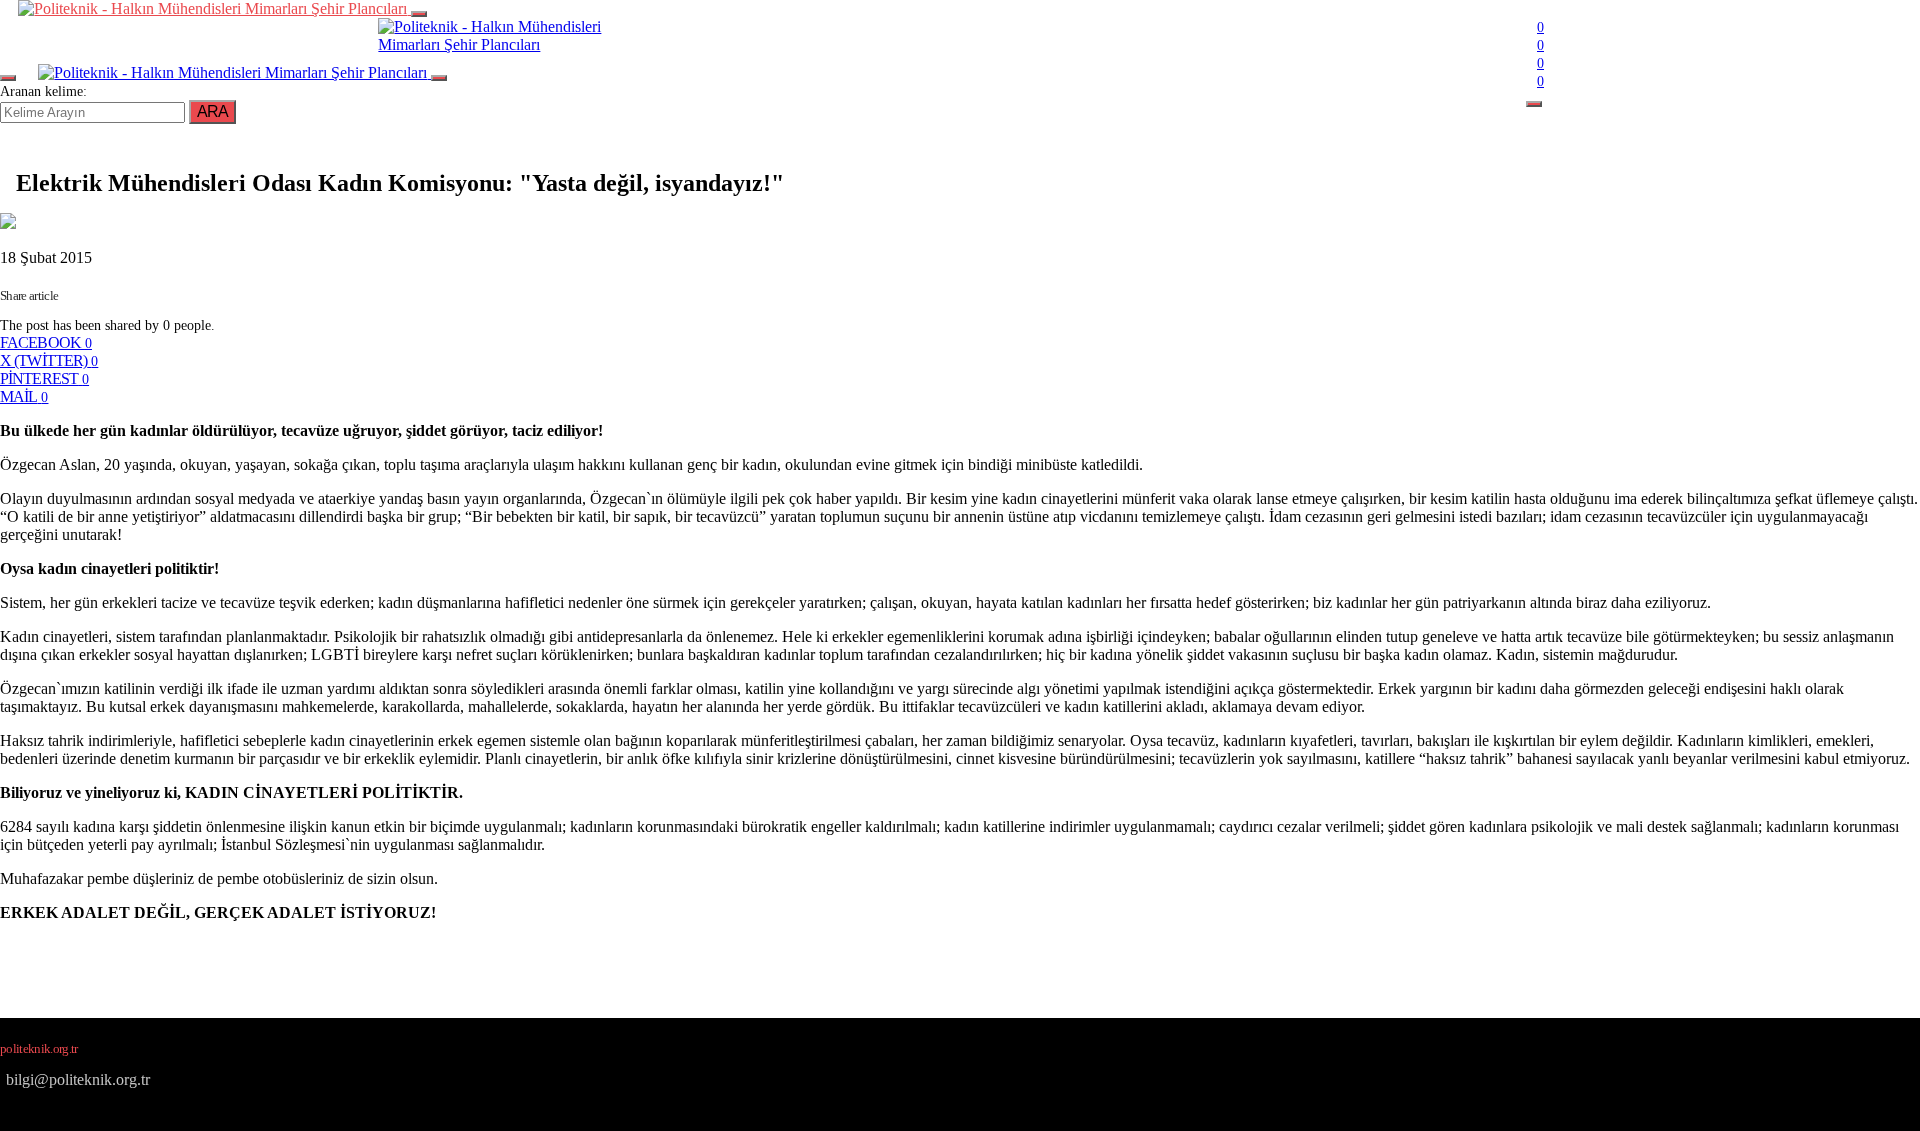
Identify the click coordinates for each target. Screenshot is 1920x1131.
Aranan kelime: (43, 91)
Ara (212, 111)
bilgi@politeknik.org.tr (78, 1079)
